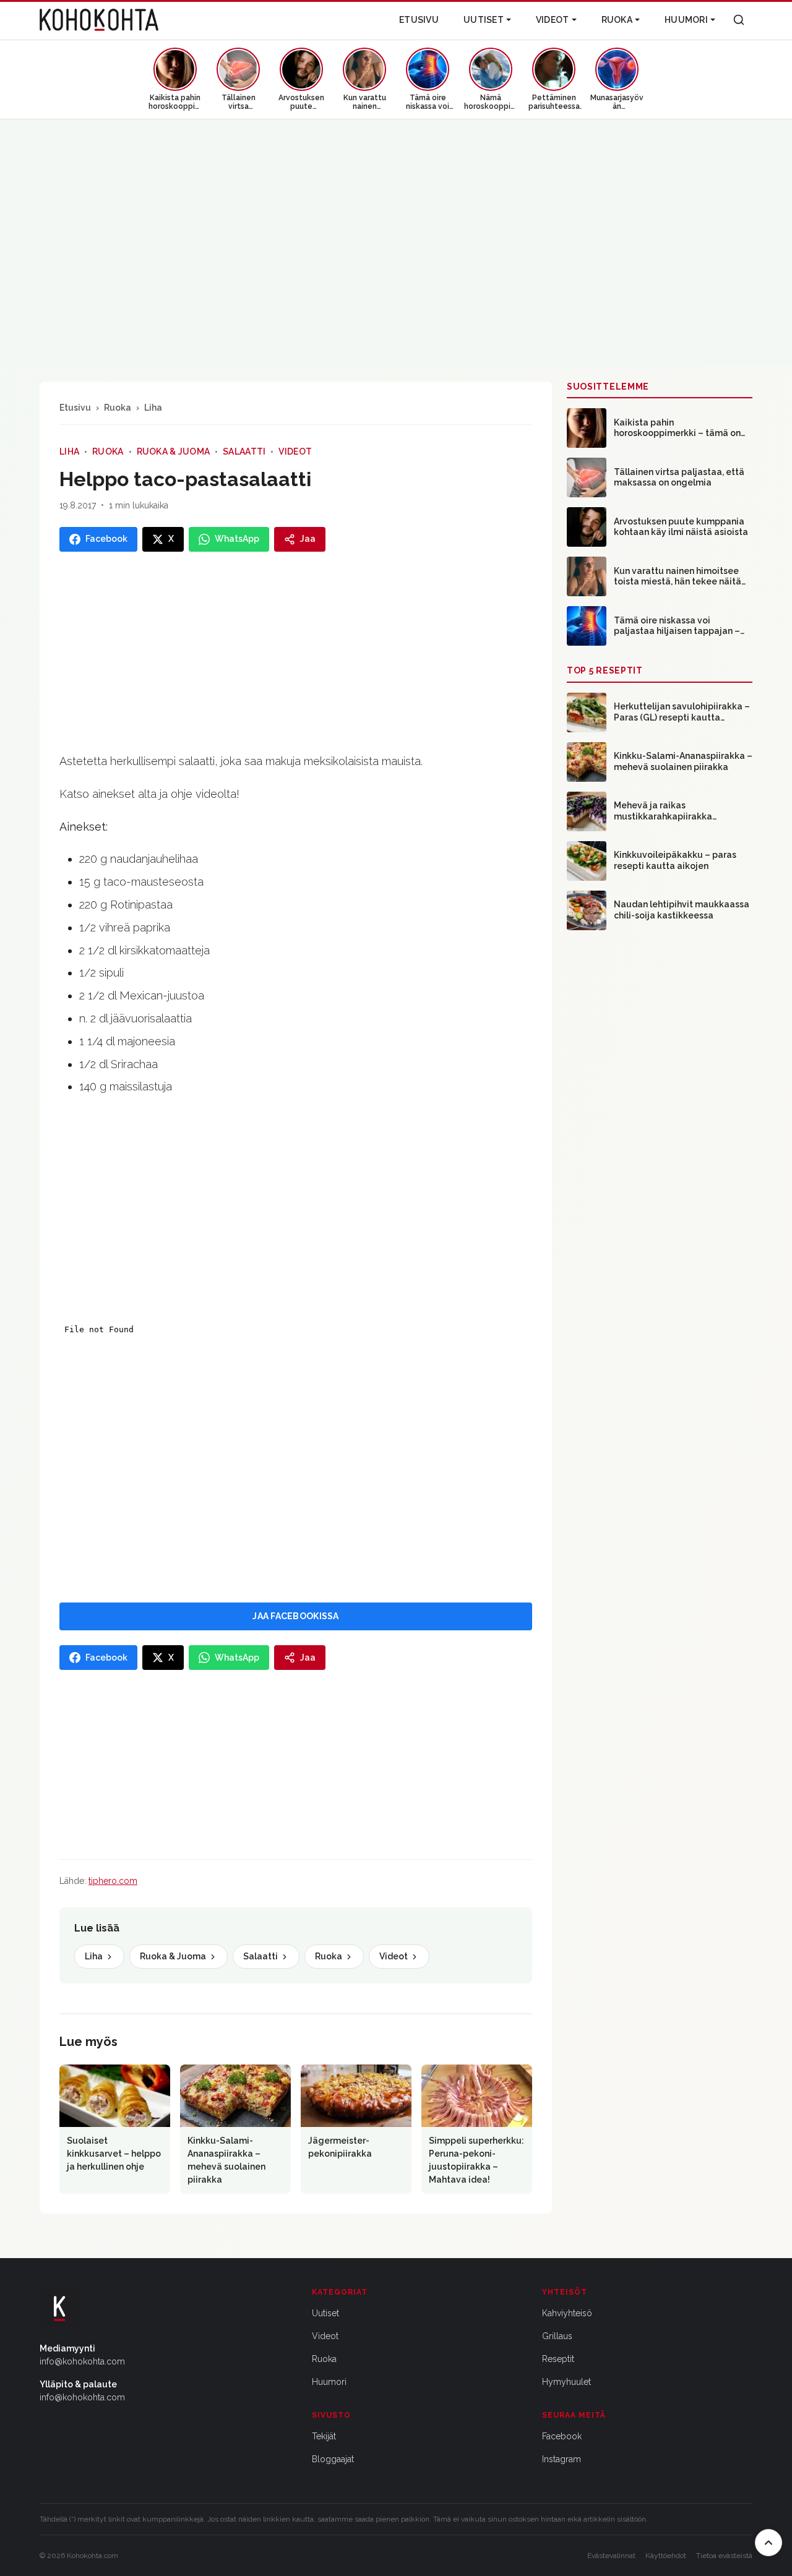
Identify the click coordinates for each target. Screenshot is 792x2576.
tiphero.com (113, 1881)
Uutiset (484, 20)
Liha (153, 408)
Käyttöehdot (666, 2556)
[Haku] (739, 20)
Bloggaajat (333, 2459)
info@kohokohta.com (82, 2361)
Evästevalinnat (611, 2556)
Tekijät (324, 2436)
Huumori (686, 20)
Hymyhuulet (566, 2382)
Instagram (562, 2459)
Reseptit (558, 2359)
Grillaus (557, 2336)
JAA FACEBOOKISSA (295, 1616)
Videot (553, 20)
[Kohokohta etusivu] (99, 20)
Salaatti (244, 451)
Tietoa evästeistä (724, 2556)
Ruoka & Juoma (174, 451)
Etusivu (419, 20)
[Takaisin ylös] (768, 2543)
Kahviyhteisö (567, 2313)
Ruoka (617, 20)
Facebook (562, 2436)
